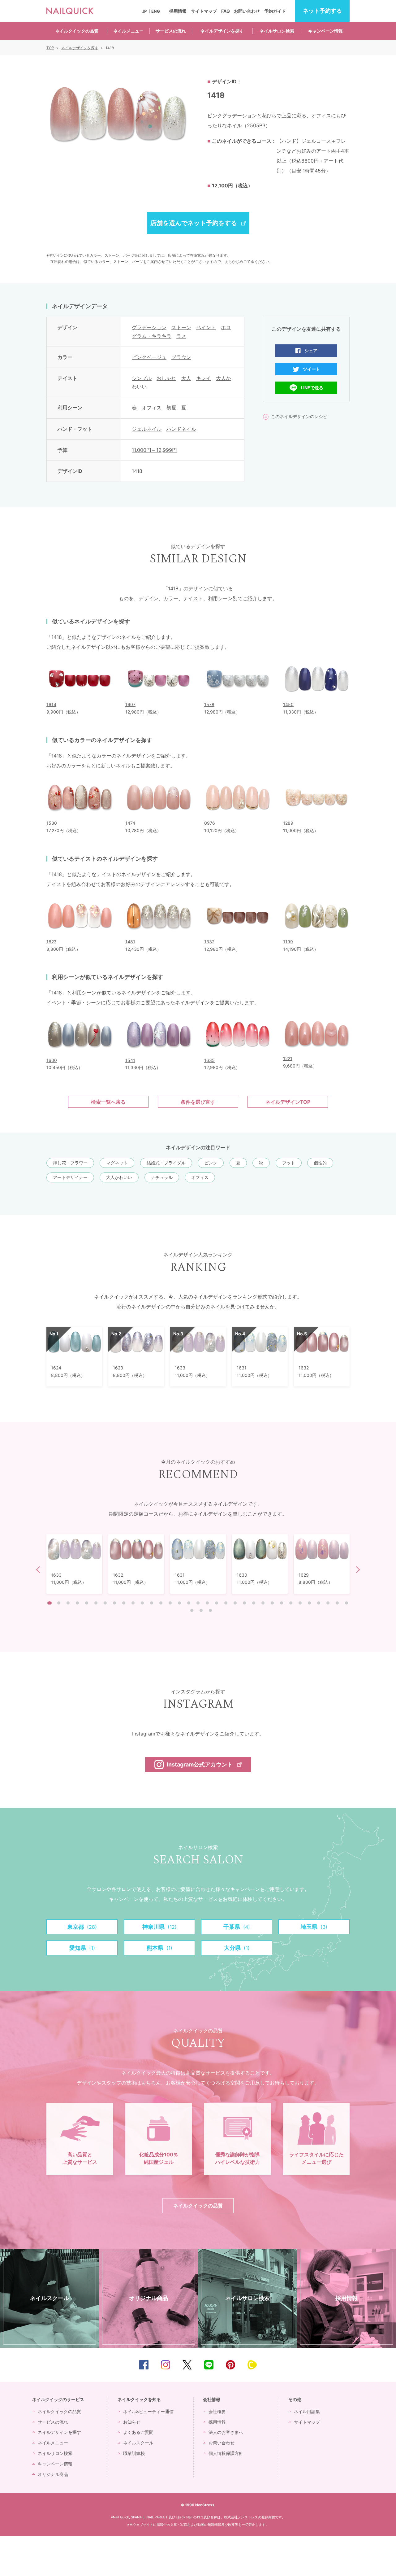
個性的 (320, 1163)
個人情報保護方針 (226, 2453)
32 (337, 1603)
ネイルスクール (138, 2443)
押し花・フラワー (70, 1163)
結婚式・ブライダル (166, 1163)
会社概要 (217, 2411)
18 (207, 1603)
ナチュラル (162, 1177)
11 (142, 1603)
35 (201, 1610)
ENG (156, 11)
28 (300, 1603)
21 (235, 1603)
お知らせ (132, 2422)
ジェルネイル (147, 429)
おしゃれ (166, 378)
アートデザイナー (70, 1177)
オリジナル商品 (53, 2474)
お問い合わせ (247, 11)
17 (198, 1603)
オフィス (152, 408)
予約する (322, 11)
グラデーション (149, 327)
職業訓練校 (134, 2453)
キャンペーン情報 (325, 31)
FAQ (226, 11)
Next (357, 1570)
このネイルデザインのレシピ (299, 416)
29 (309, 1603)
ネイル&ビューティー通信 (148, 2411)
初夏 (171, 408)
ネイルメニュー (128, 31)
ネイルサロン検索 (277, 31)
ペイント (206, 327)
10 (133, 1603)
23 (254, 1603)
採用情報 (178, 11)
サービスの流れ (171, 31)
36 (210, 1610)
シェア (311, 350)
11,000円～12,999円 (154, 450)
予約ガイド (275, 11)
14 (170, 1603)
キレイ (204, 378)
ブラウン (181, 357)
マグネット (117, 1163)
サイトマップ (204, 11)
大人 (186, 378)
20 (226, 1603)
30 (319, 1603)
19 (217, 1603)
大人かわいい (119, 1177)
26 (282, 1603)
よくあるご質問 (138, 2432)
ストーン (181, 327)
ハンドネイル (181, 429)
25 (272, 1603)
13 (161, 1603)
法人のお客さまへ (226, 2432)
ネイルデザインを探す (222, 31)
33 (346, 1603)
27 (291, 1603)
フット (289, 1163)
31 (328, 1603)
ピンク (211, 1163)
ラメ (181, 336)
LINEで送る (312, 388)
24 (263, 1603)
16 (189, 1603)
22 (244, 1603)
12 (152, 1603)
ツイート (312, 369)
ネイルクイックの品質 (77, 31)
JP (144, 11)
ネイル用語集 (307, 2411)
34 (192, 1610)
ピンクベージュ (149, 357)
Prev (40, 1570)
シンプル (142, 378)
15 (179, 1603)
